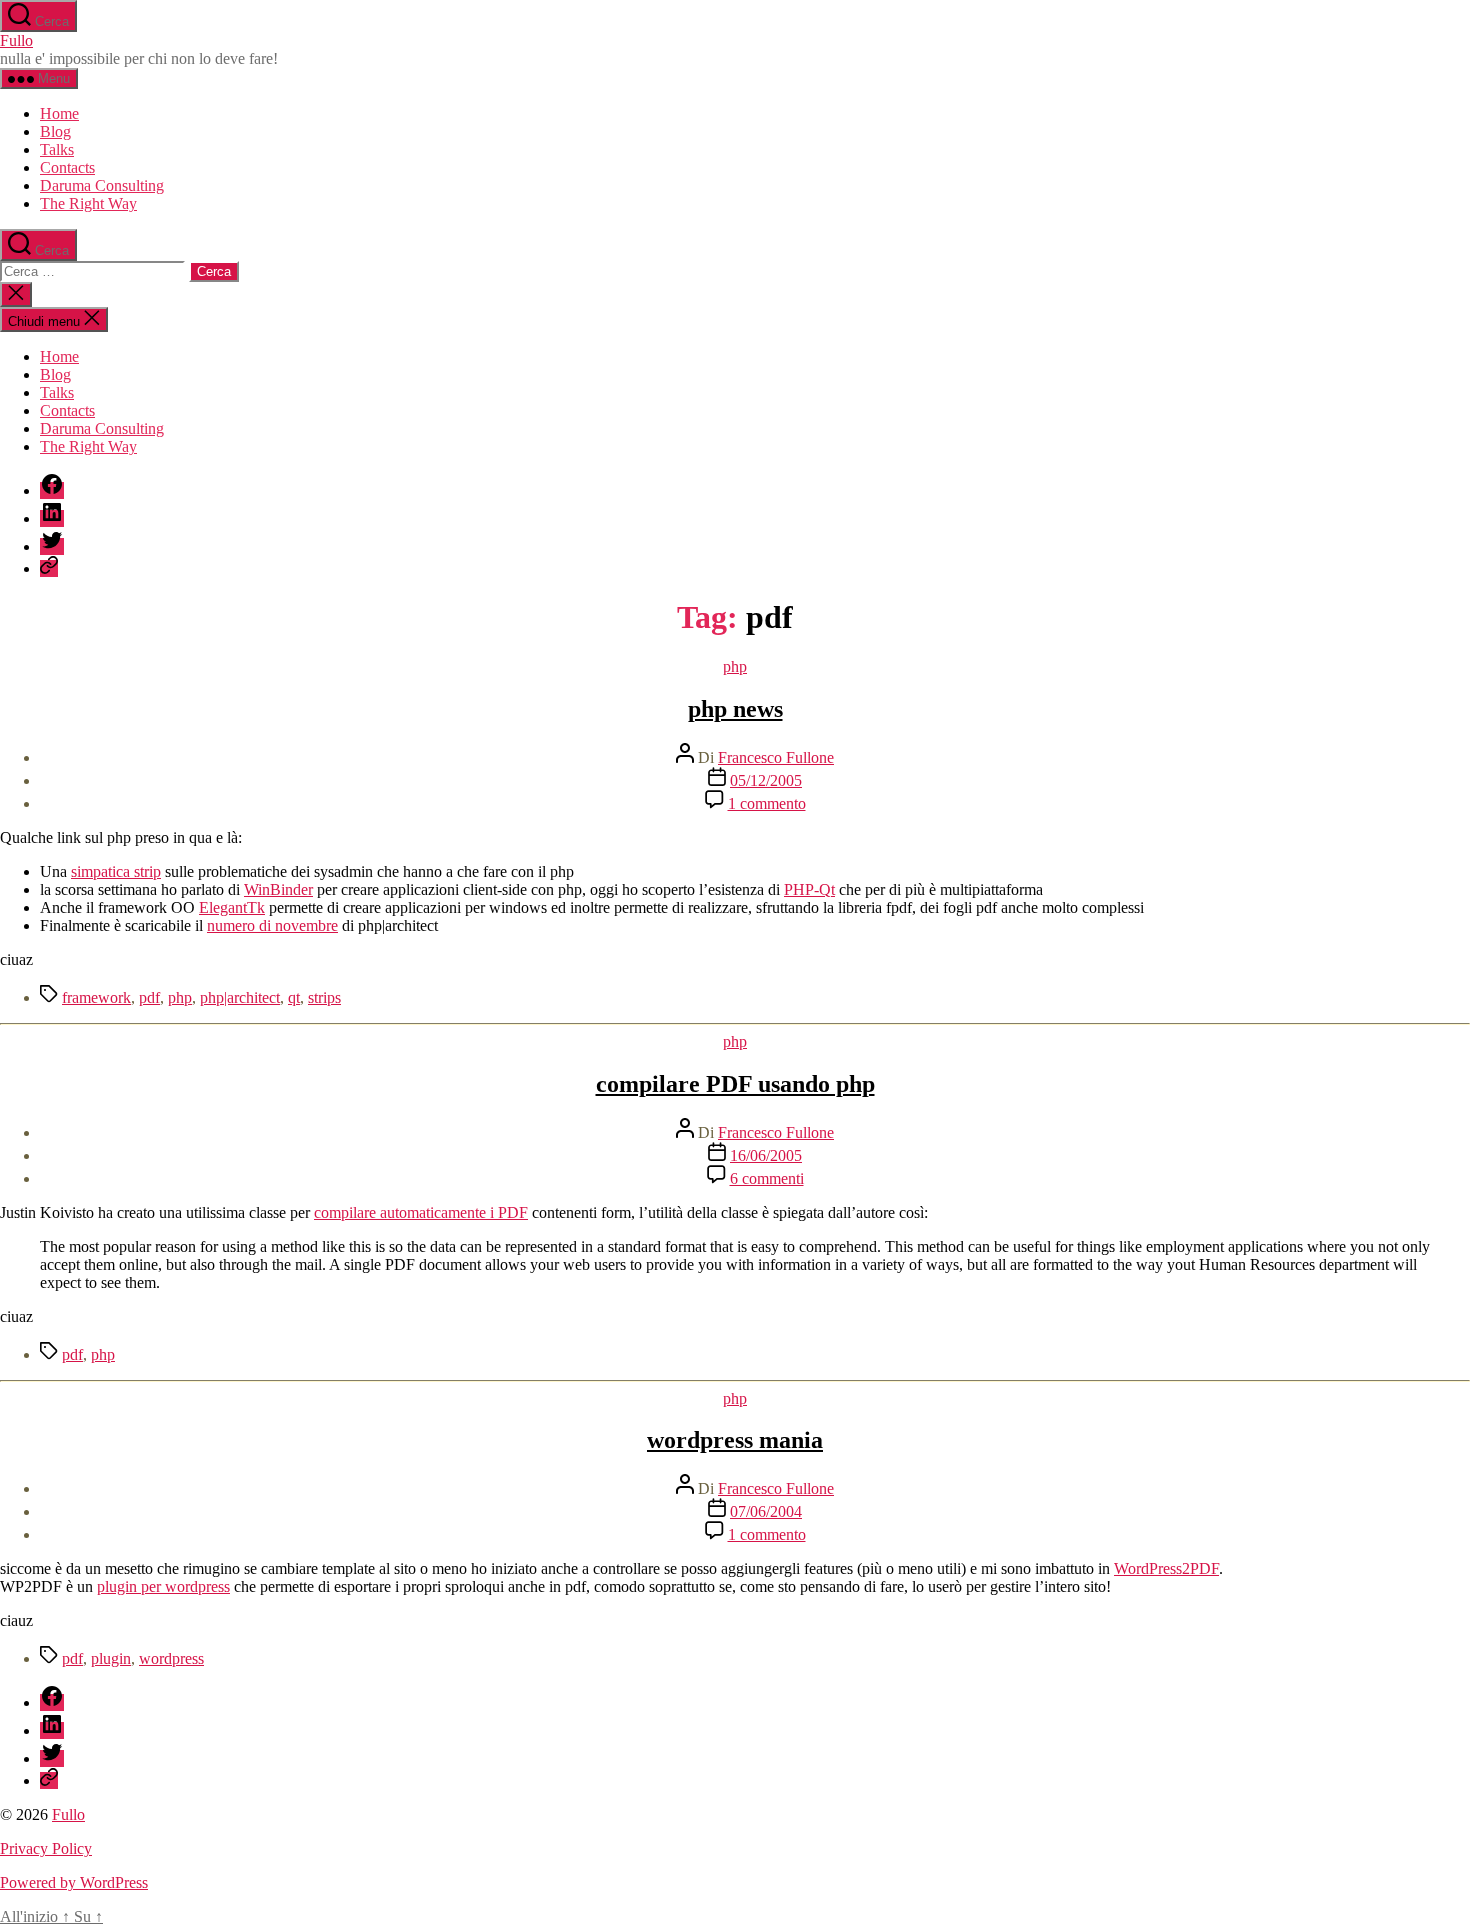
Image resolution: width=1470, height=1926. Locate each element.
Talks (57, 149)
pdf (149, 997)
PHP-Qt (809, 889)
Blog (55, 131)
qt (294, 997)
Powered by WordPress (74, 1882)
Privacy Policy (46, 1848)
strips (324, 997)
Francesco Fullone (776, 757)
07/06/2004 (766, 1511)
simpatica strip (116, 871)
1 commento (767, 803)
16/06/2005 (766, 1155)
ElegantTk (232, 907)
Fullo (16, 40)
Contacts (67, 167)
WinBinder (278, 889)
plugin (111, 1658)
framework (96, 997)
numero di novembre (272, 925)
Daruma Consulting (102, 185)
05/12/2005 (766, 780)
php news (735, 709)
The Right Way (88, 203)
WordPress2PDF (1166, 1568)
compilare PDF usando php (735, 1084)
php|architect (240, 997)
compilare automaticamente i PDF (421, 1212)
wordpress (171, 1658)
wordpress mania (735, 1440)
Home (59, 113)
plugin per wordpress (163, 1586)
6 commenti (767, 1178)
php (735, 666)
